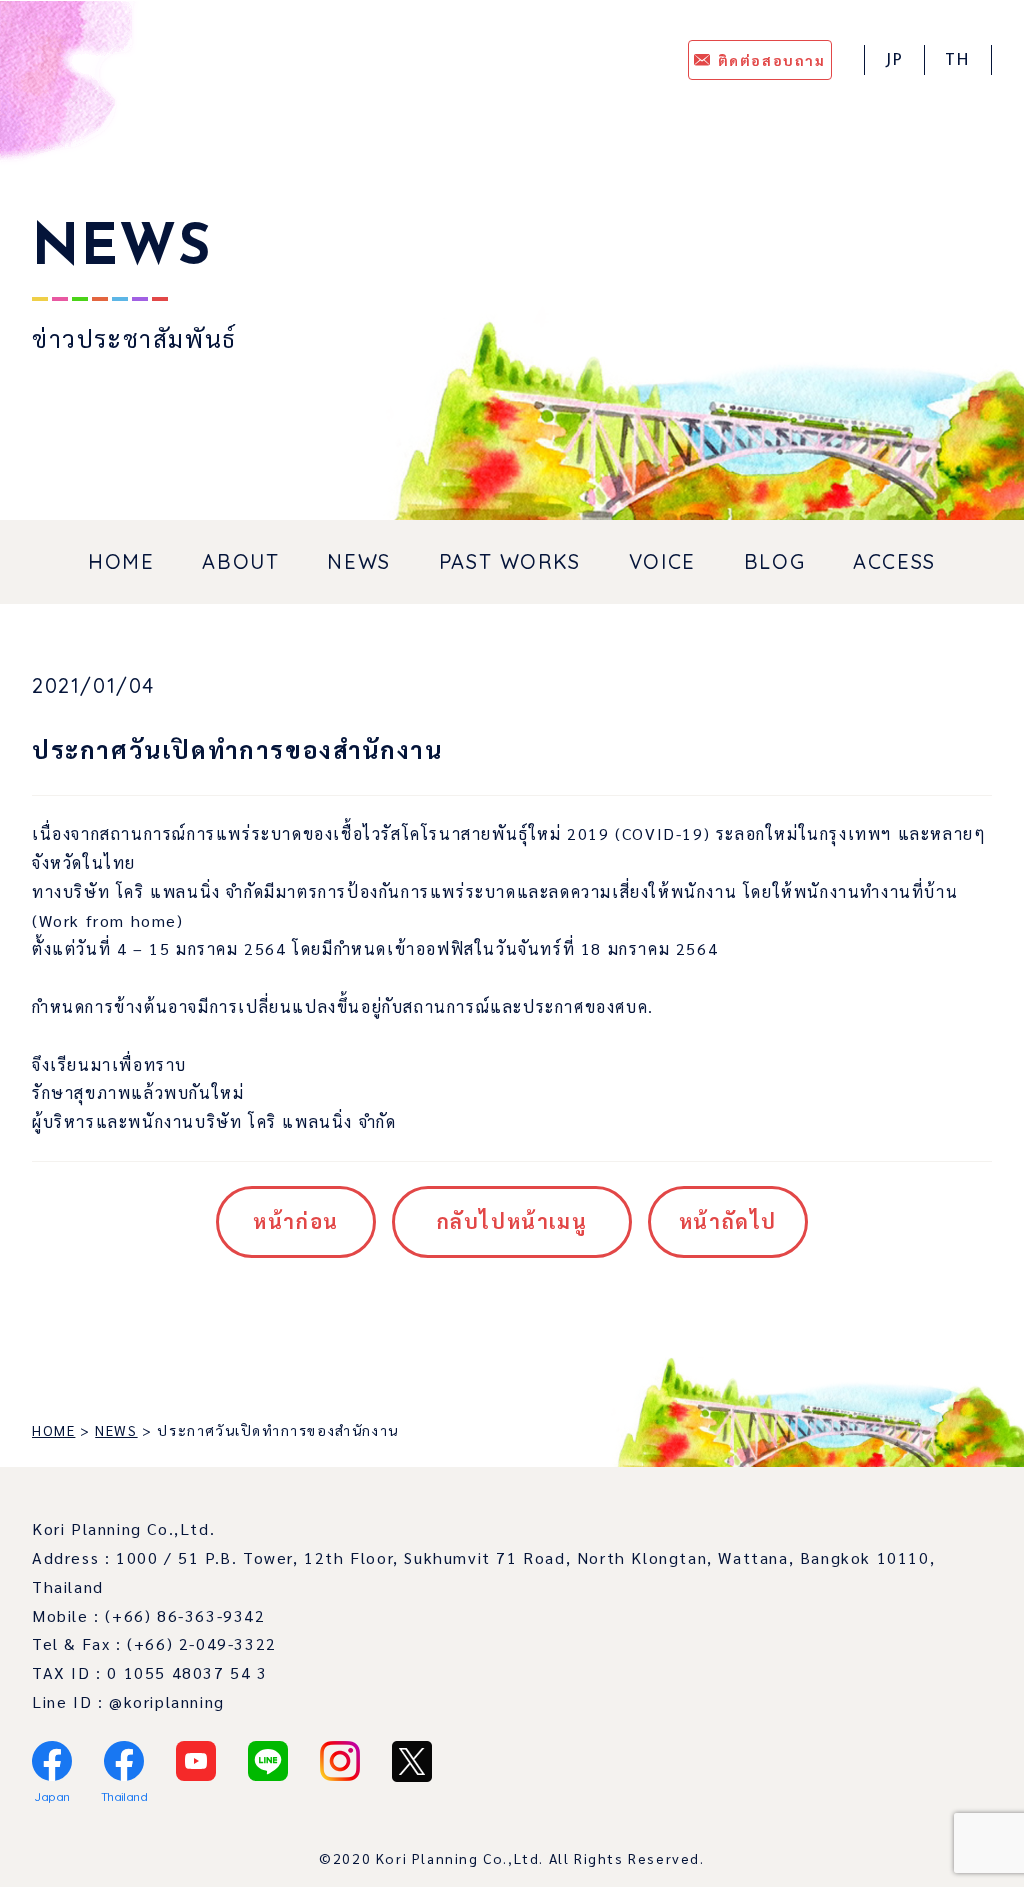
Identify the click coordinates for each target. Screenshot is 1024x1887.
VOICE (662, 561)
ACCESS (894, 561)
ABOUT (240, 561)
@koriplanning (167, 1701)
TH (958, 61)
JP (894, 61)
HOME (121, 561)
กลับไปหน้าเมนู (512, 1221)
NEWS (358, 561)
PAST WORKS (510, 561)
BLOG (774, 561)
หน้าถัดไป (728, 1221)
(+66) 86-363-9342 (185, 1615)
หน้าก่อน (296, 1221)
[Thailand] (124, 1761)
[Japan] (52, 1761)
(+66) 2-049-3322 (202, 1643)
